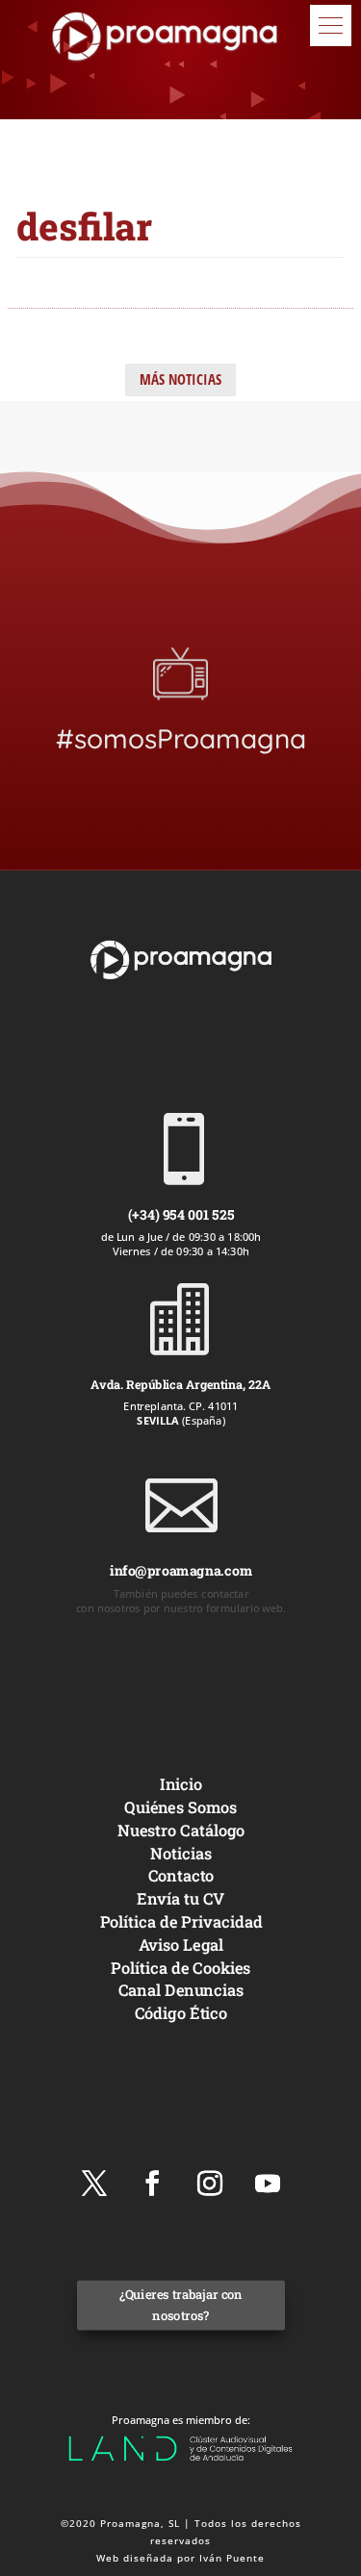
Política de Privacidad (180, 1921)
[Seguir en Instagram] (210, 2184)
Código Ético (180, 2013)
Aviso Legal (180, 1945)
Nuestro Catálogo (180, 1830)
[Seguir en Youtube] (268, 2184)
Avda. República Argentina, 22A (180, 1384)
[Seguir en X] (94, 2184)
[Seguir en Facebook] (152, 2184)
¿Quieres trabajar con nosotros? (180, 2305)
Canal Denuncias (180, 1990)
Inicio (180, 1784)
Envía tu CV (180, 1898)
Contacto (180, 1875)
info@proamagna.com (180, 1570)
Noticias (181, 1852)
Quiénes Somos (180, 1807)
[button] (331, 25)
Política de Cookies (180, 1967)
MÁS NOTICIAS (180, 379)
